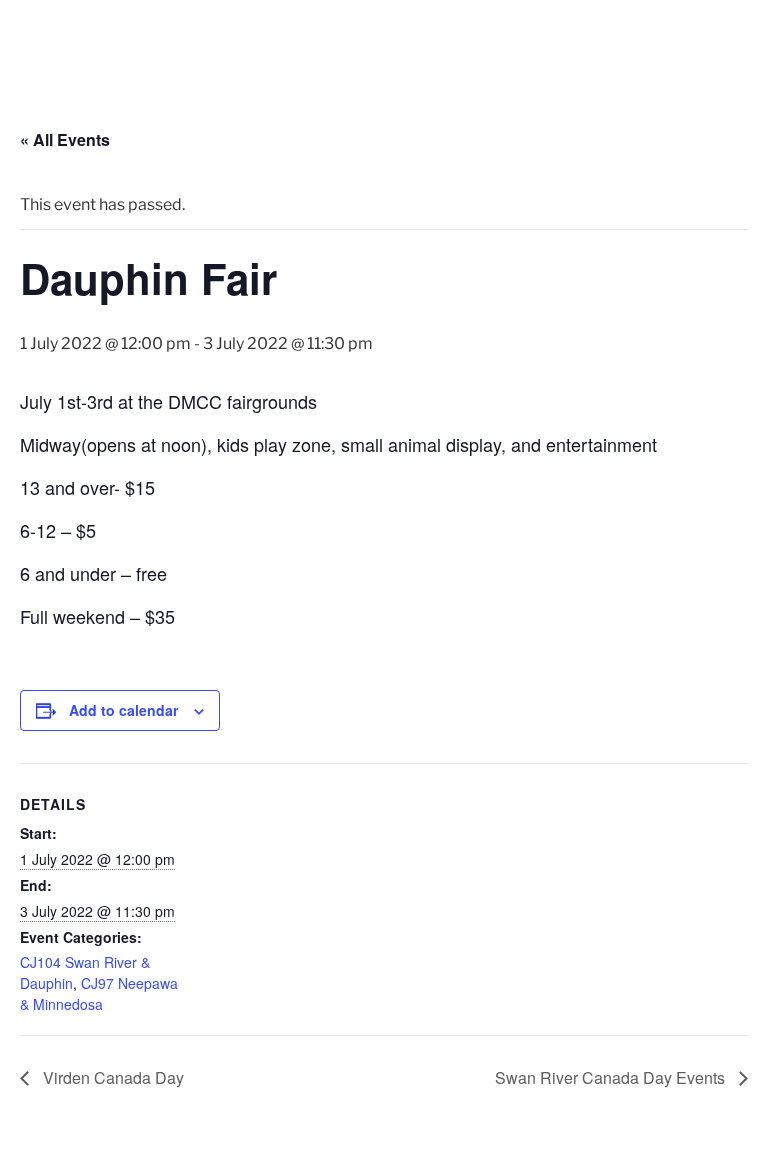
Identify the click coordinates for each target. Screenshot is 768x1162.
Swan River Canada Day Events (612, 1077)
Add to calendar (123, 710)
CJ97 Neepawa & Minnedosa (99, 993)
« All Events (65, 139)
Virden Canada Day (111, 1077)
